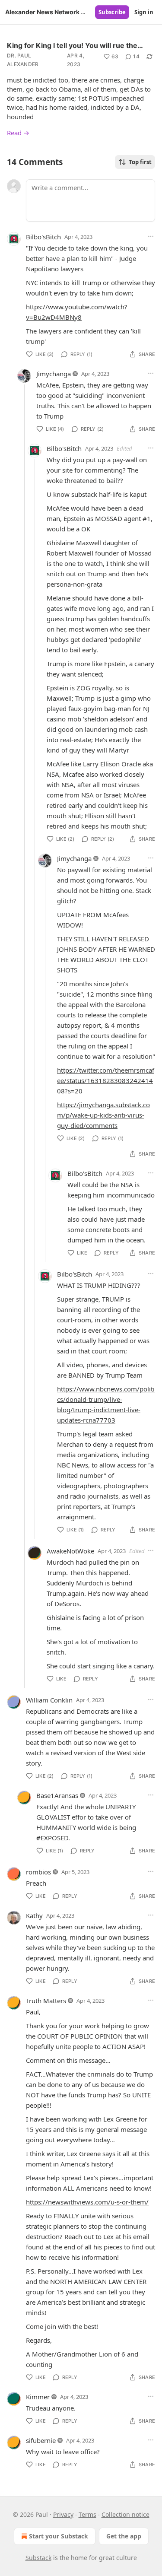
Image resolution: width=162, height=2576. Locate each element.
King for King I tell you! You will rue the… (75, 45)
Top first (140, 162)
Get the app (124, 2536)
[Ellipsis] (151, 236)
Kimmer (38, 2397)
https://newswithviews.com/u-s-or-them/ (87, 2202)
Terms (87, 2514)
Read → (18, 133)
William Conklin (49, 1700)
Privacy (63, 2514)
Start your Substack (59, 2536)
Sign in (144, 12)
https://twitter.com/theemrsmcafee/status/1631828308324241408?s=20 (106, 1080)
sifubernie (41, 2440)
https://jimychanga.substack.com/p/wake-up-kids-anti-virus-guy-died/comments (103, 1115)
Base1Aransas (57, 1795)
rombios (38, 1872)
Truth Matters (46, 2001)
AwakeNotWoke (70, 1551)
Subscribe (112, 12)
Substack (38, 2558)
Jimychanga (54, 374)
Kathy (34, 1915)
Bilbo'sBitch (43, 237)
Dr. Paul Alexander (23, 60)
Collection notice (125, 2514)
